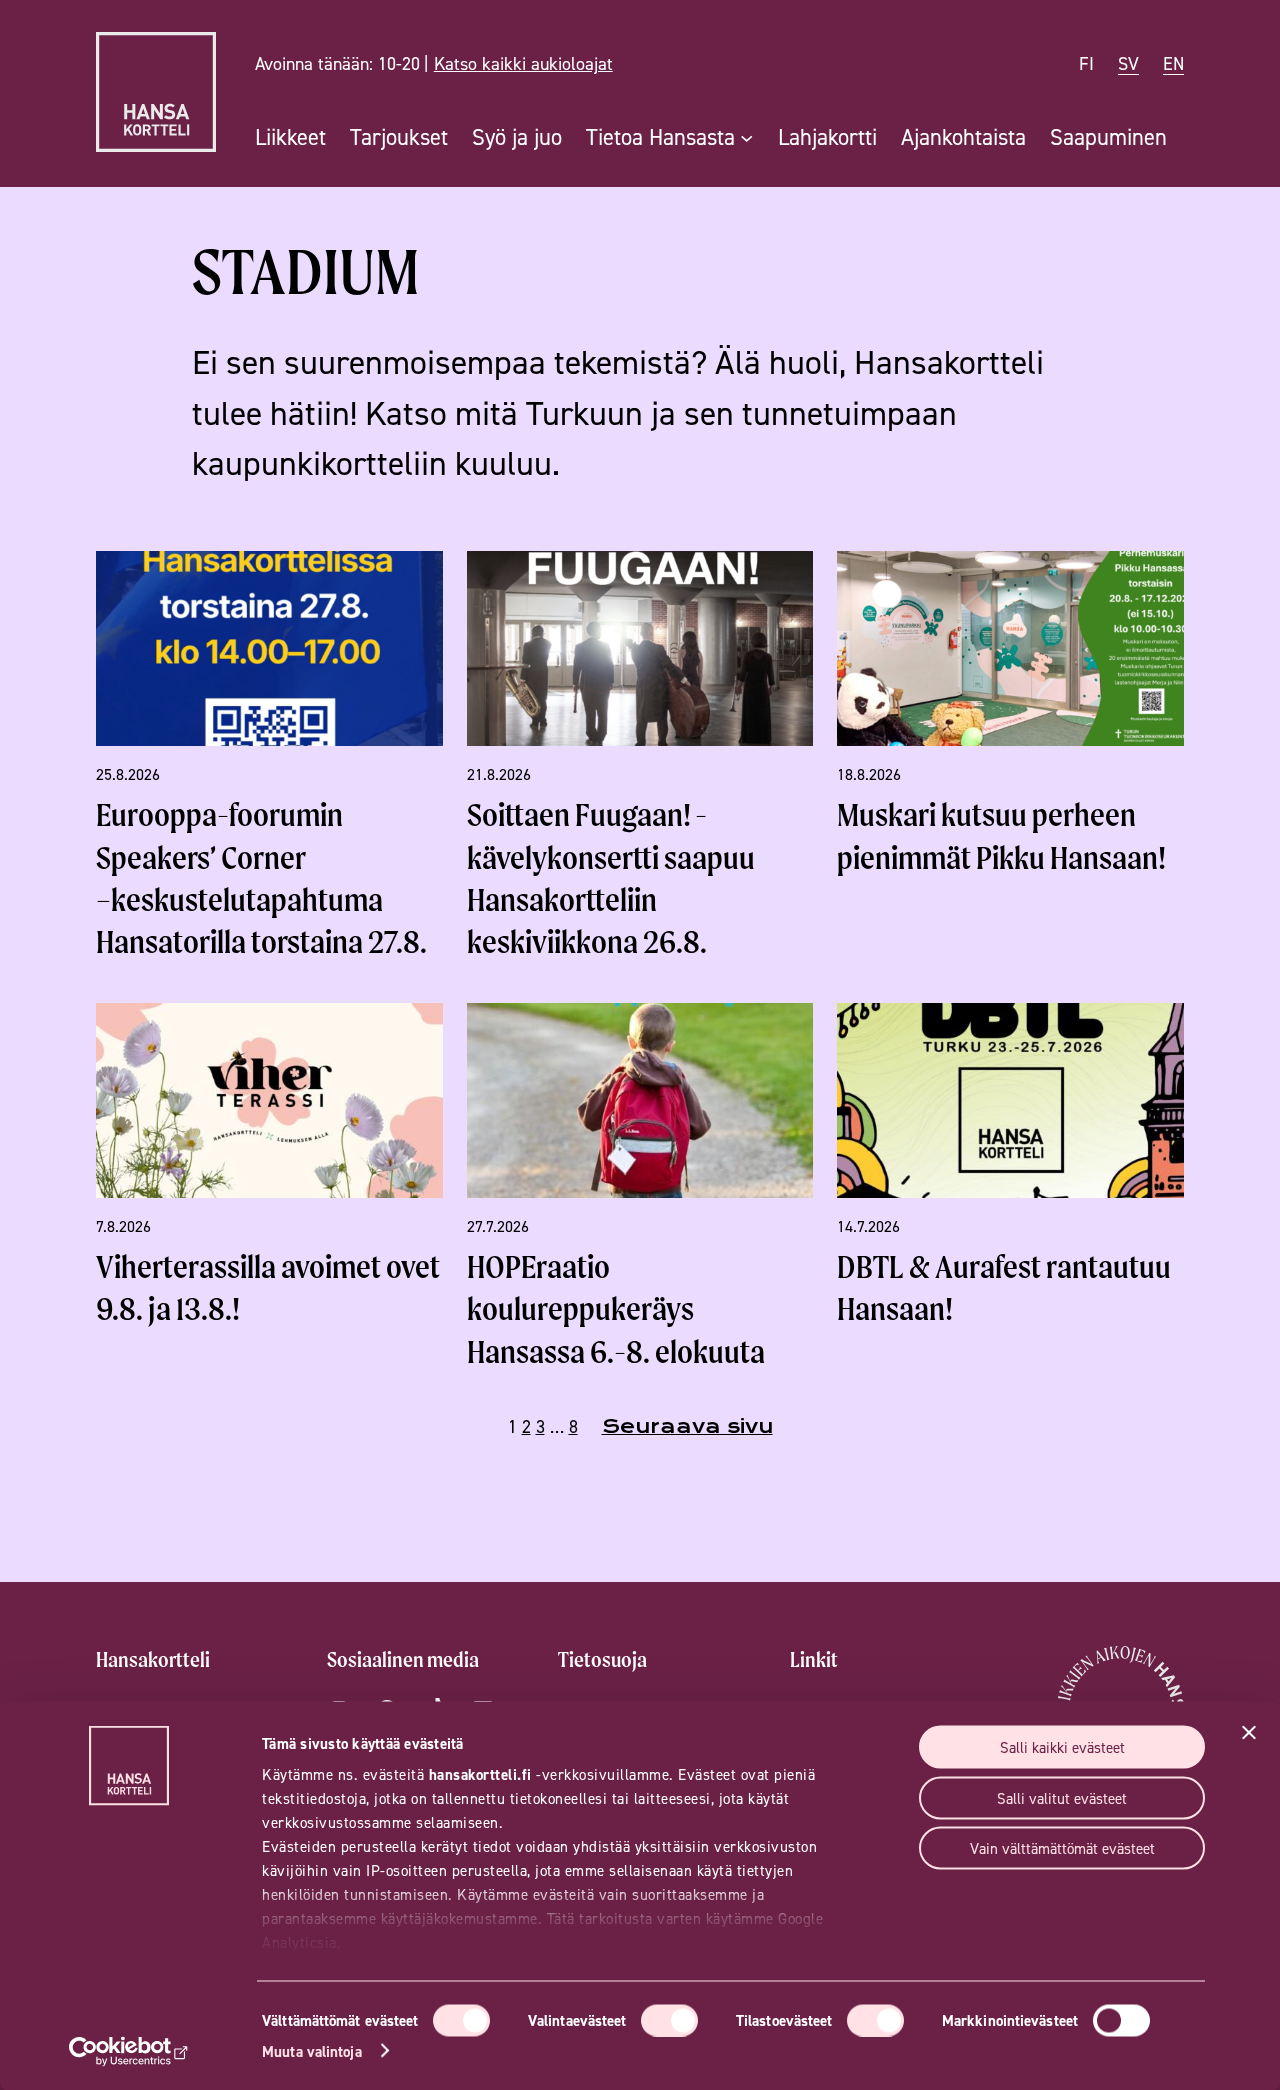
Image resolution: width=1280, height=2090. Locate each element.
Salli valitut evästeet (1062, 1797)
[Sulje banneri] (1249, 1733)
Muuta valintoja (312, 2050)
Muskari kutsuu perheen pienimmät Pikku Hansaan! (1001, 835)
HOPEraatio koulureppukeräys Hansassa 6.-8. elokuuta (616, 1308)
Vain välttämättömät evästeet (1062, 1848)
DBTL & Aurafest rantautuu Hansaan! (1004, 1287)
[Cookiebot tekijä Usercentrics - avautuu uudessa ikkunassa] (129, 2051)
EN (1173, 63)
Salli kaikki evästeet (1062, 1747)
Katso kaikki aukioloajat (523, 63)
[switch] (669, 2020)
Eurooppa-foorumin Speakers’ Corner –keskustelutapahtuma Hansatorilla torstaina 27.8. (261, 878)
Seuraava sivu (687, 1426)
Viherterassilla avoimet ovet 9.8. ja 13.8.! (268, 1287)
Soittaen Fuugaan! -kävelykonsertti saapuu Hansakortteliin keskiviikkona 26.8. (611, 878)
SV (1128, 63)
